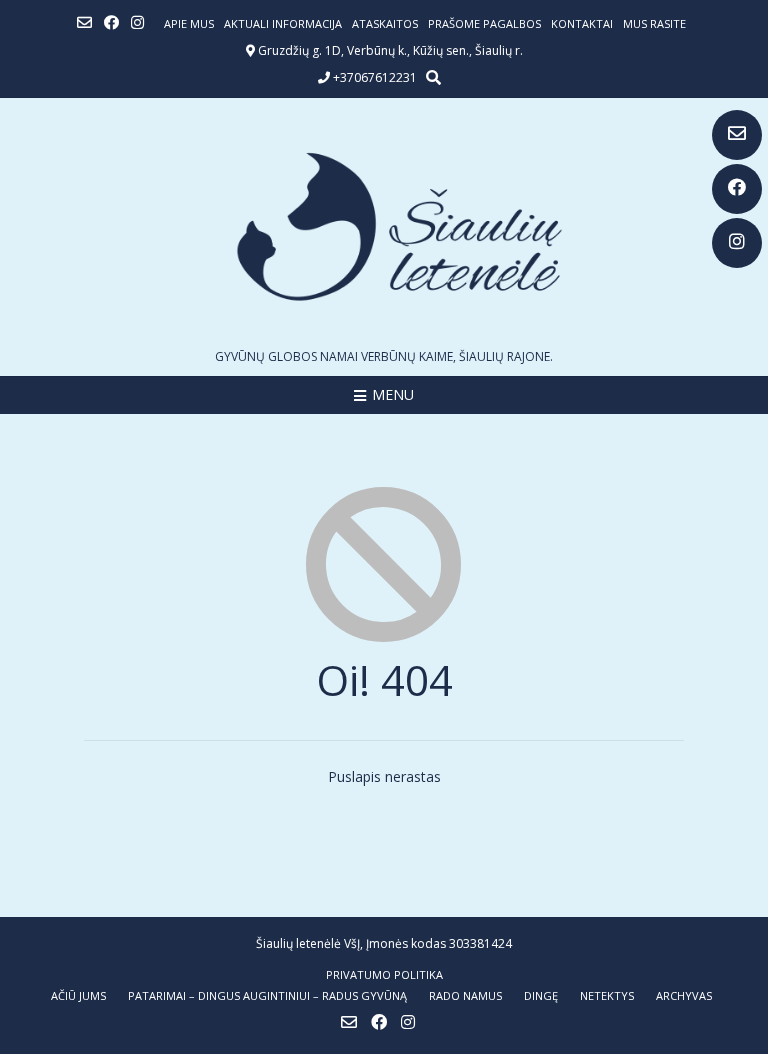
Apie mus (189, 23)
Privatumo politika (384, 974)
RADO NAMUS (465, 995)
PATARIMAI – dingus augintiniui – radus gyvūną (267, 995)
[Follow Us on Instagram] (737, 243)
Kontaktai (582, 23)
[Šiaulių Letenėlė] (384, 226)
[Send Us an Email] (737, 135)
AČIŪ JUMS (78, 995)
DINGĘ (541, 995)
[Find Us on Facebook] (737, 189)
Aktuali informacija (283, 23)
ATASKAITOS (385, 23)
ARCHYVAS (684, 995)
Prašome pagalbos (484, 23)
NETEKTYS (607, 995)
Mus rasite (654, 23)
